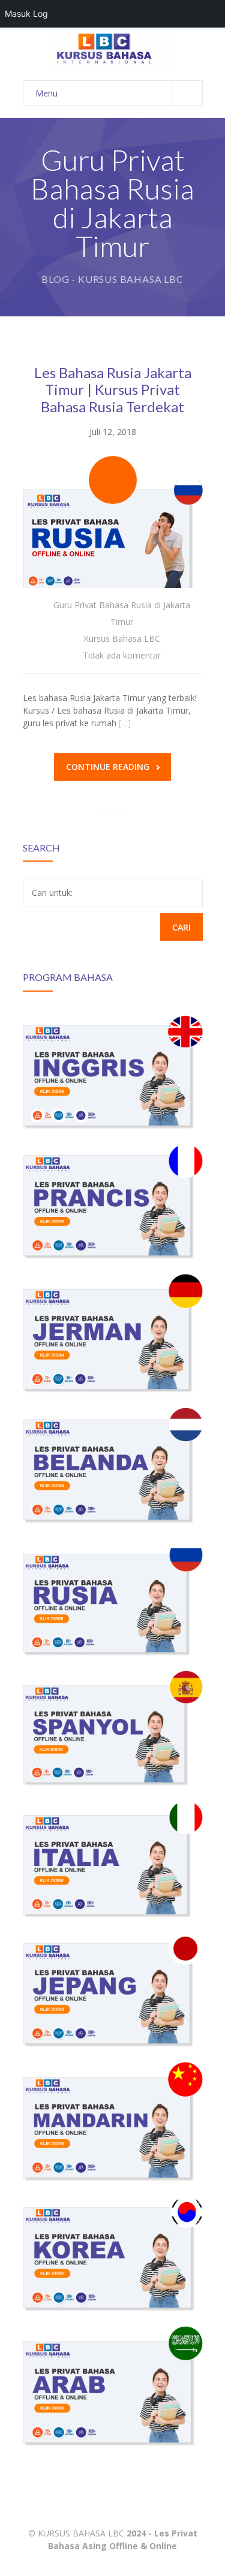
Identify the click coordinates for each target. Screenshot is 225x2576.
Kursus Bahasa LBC (122, 638)
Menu (46, 93)
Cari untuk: (52, 893)
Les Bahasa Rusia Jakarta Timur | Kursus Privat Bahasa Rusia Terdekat (113, 390)
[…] (125, 723)
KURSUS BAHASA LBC (81, 2533)
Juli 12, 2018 (113, 432)
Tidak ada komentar (122, 655)
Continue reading (108, 767)
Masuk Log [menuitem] (26, 13)
